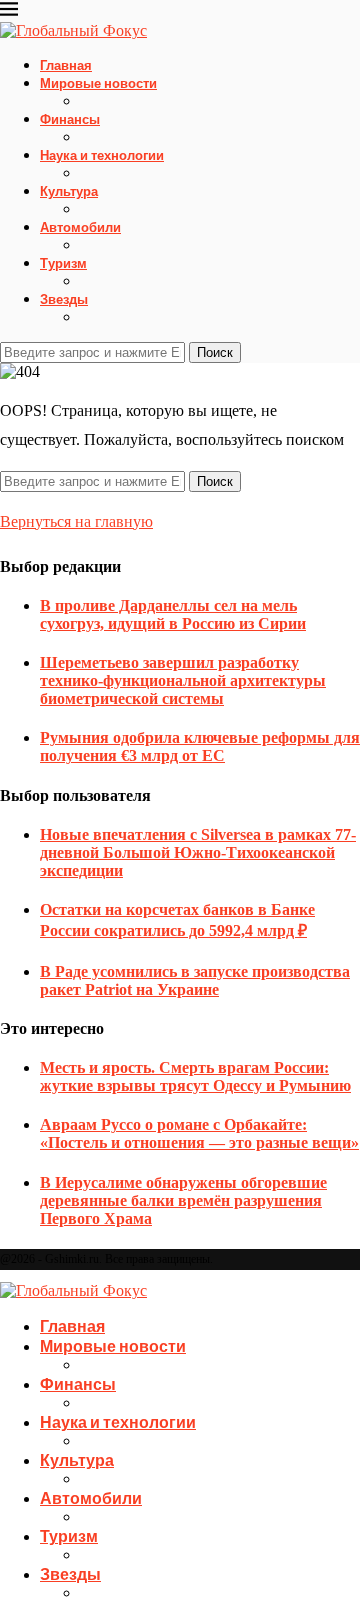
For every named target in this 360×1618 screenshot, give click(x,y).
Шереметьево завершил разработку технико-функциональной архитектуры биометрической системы (183, 680)
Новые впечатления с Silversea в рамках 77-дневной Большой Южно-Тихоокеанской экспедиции (198, 852)
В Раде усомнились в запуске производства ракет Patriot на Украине (195, 980)
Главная (66, 65)
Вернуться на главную (76, 521)
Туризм (63, 263)
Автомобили (80, 227)
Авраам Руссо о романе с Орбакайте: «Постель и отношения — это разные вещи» (199, 1133)
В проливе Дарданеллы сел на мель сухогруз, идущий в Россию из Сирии (173, 614)
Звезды (64, 299)
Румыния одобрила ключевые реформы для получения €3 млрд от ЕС (200, 746)
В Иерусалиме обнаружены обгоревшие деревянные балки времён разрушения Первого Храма (183, 1200)
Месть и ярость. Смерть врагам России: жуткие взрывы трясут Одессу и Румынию (195, 1076)
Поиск (215, 352)
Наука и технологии (102, 155)
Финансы (70, 119)
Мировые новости (98, 83)
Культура (69, 191)
